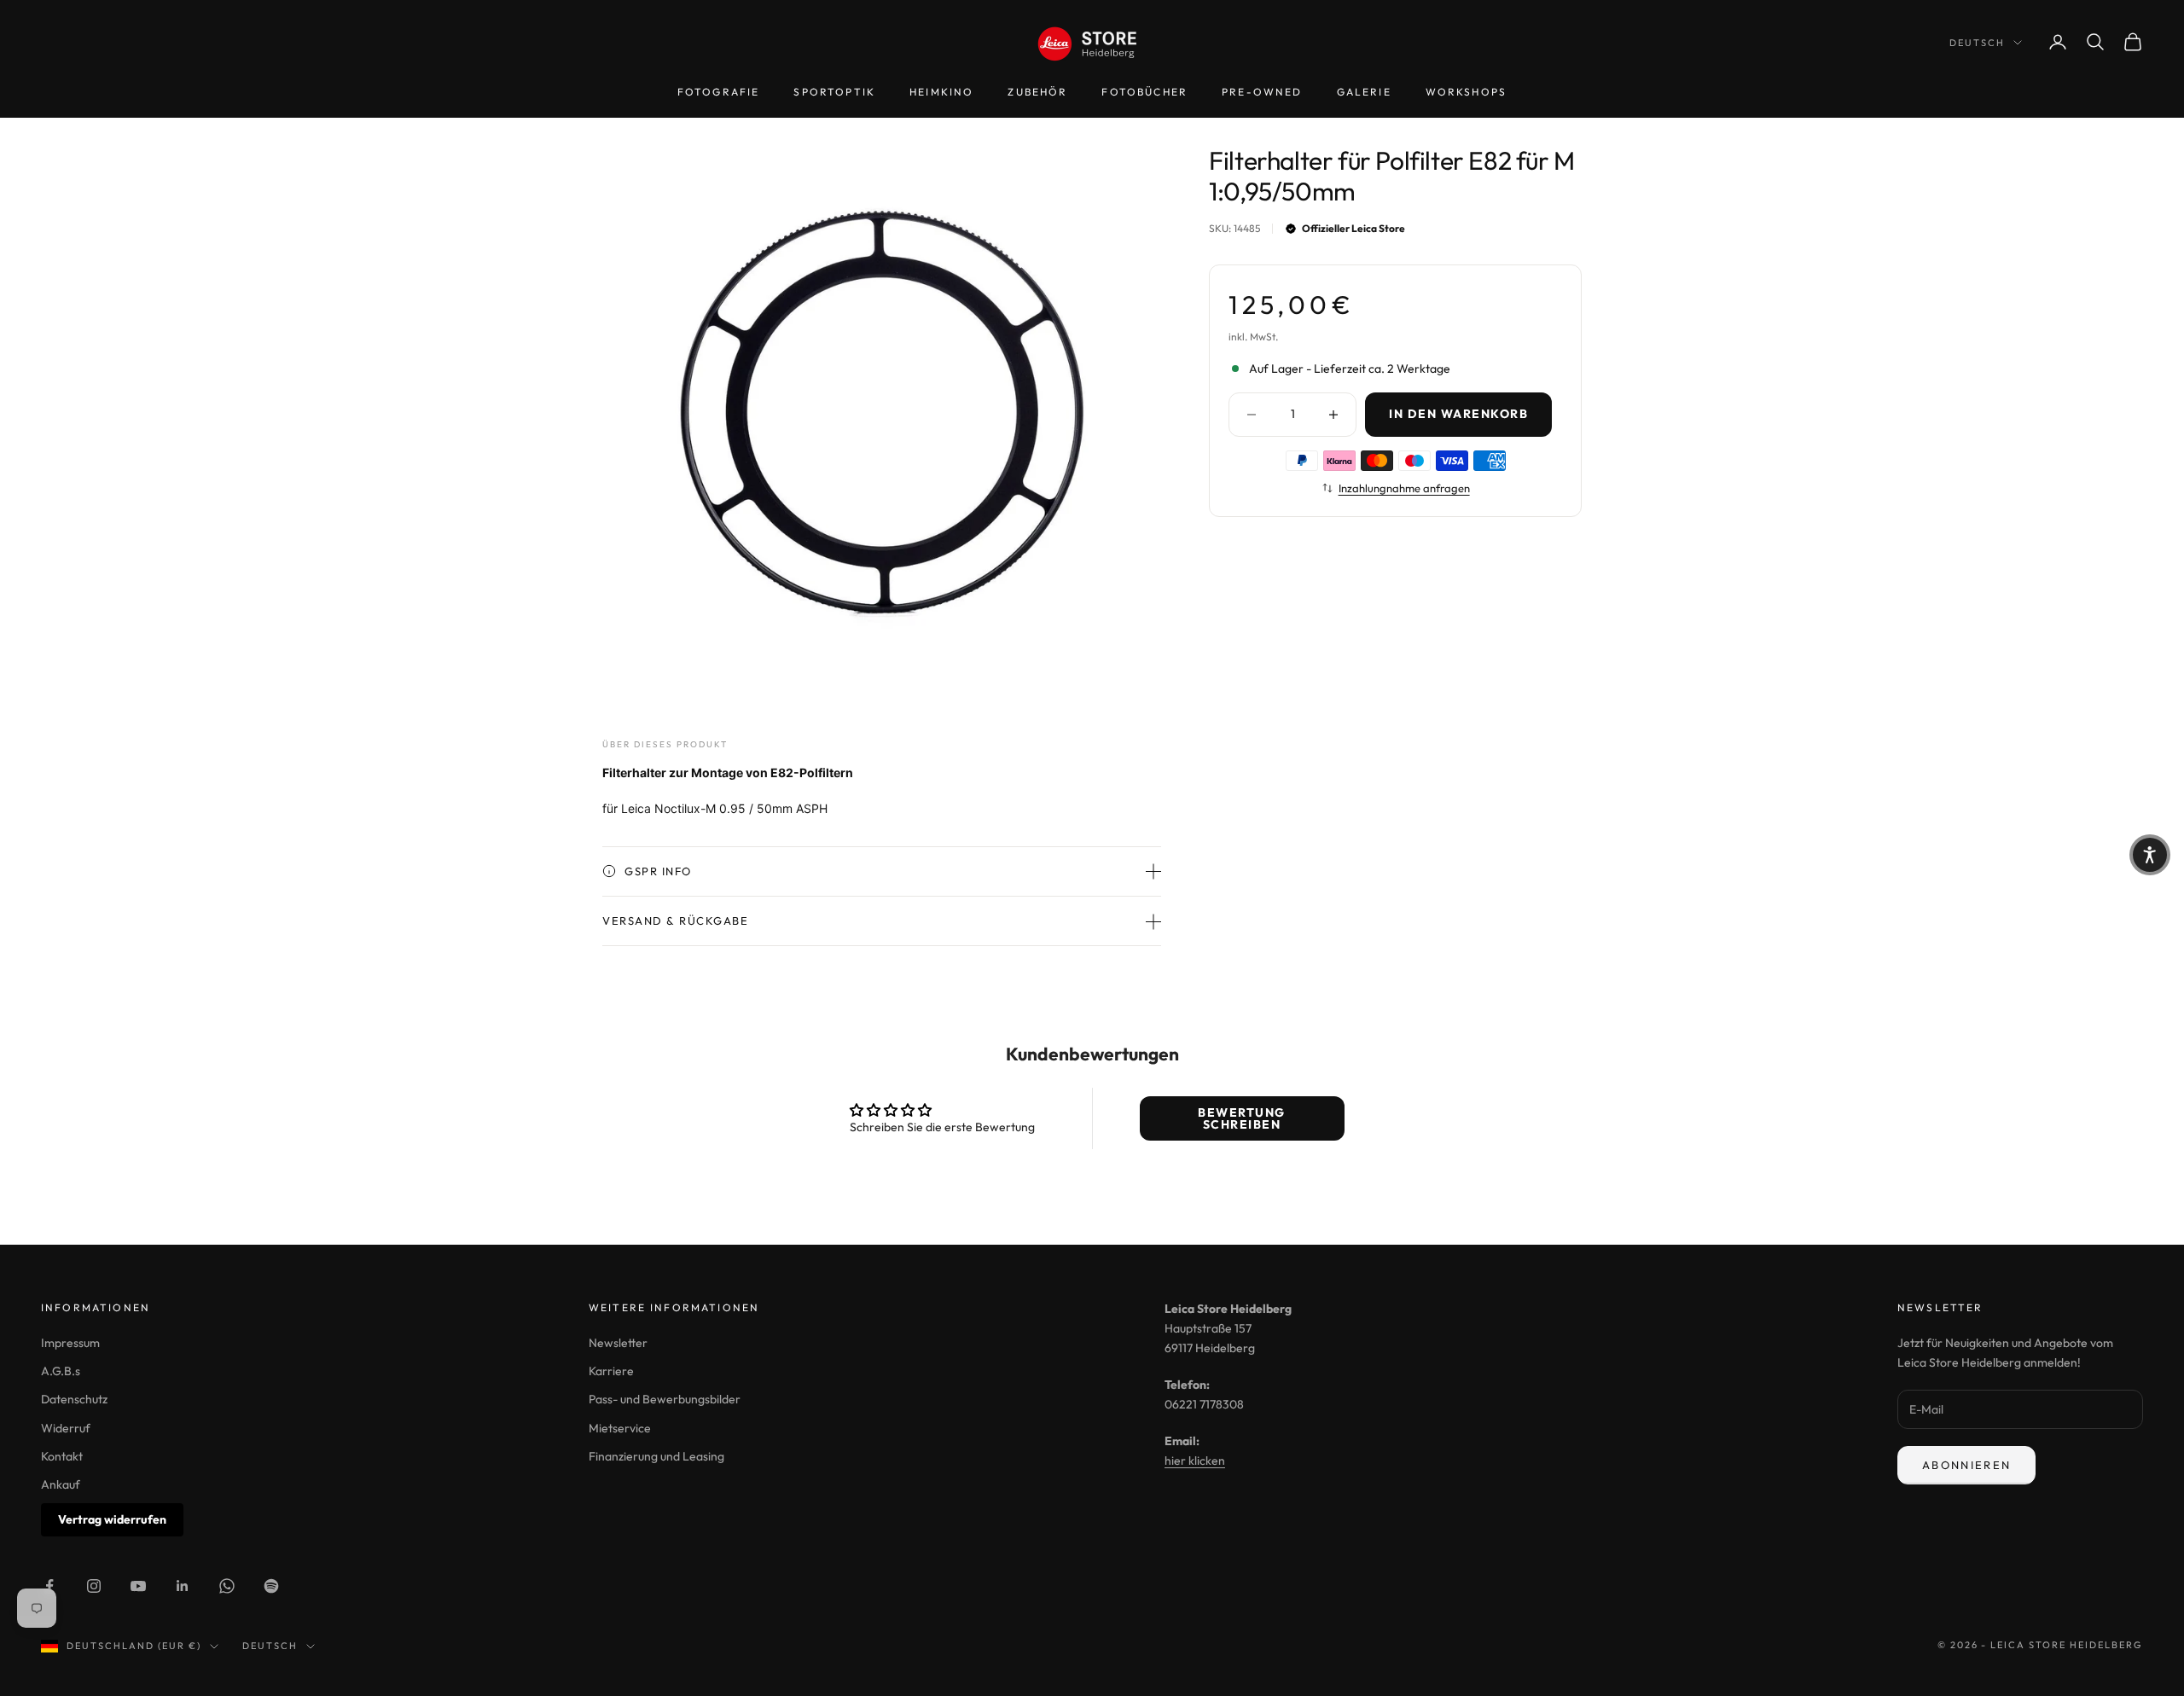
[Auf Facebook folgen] (49, 1586)
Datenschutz (74, 1399)
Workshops (1466, 92)
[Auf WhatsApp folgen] (227, 1586)
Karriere (611, 1371)
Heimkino (941, 92)
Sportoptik (834, 92)
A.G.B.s (61, 1371)
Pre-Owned (1262, 92)
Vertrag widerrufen (112, 1519)
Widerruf (66, 1428)
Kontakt (62, 1456)
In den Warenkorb (1458, 414)
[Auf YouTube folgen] (138, 1586)
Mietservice (620, 1428)
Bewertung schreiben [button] (1242, 1118)
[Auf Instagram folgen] (94, 1586)
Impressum (70, 1343)
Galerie (1364, 92)
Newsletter (618, 1343)
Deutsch (1977, 43)
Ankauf (61, 1484)
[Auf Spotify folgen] (271, 1586)
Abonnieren (1966, 1465)
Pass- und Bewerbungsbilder (665, 1399)
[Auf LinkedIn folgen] (183, 1586)
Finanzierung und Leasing (656, 1456)
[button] (2150, 855)
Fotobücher (1144, 92)
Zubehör (1037, 92)
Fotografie (719, 92)
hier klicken (1195, 1461)
